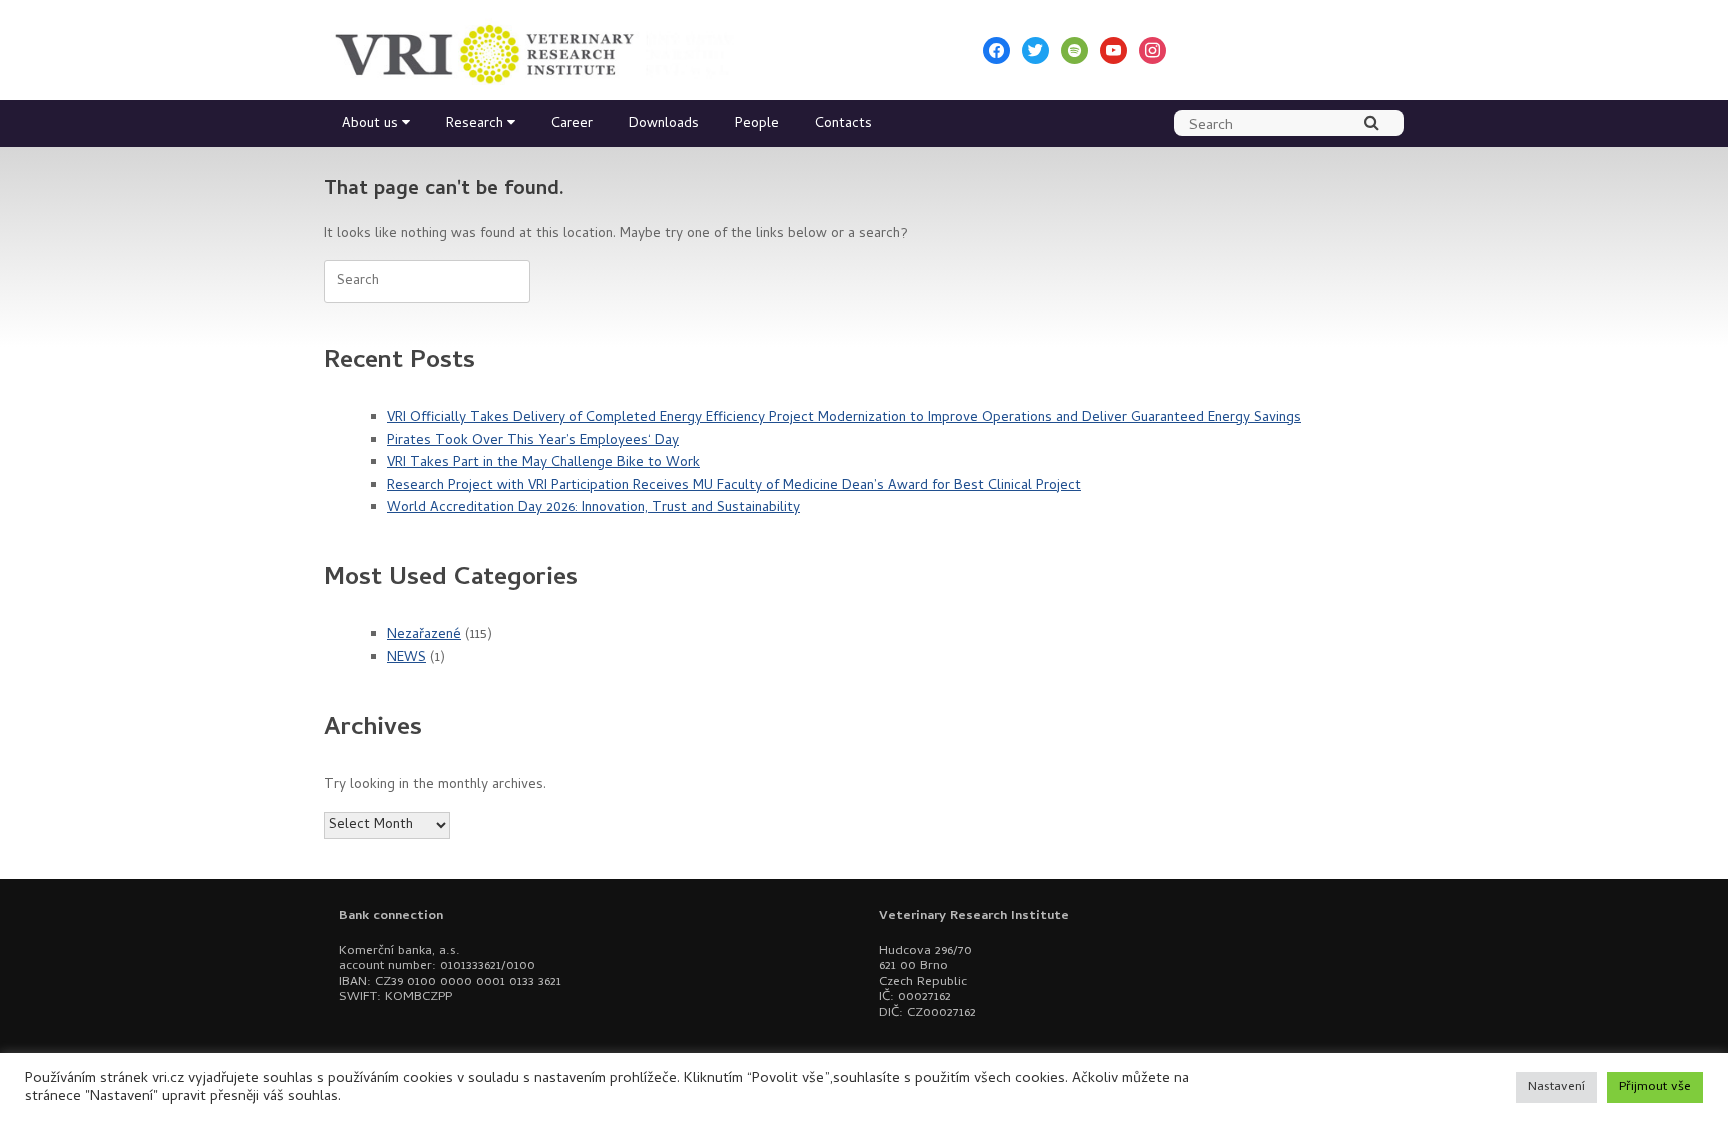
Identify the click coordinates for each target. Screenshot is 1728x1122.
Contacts (843, 124)
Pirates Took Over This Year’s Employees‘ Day (533, 441)
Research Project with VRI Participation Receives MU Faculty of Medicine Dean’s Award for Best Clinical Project (734, 486)
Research (474, 124)
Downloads (664, 124)
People (757, 124)
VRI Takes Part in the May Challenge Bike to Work (543, 463)
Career (572, 124)
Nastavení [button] (1556, 1087)
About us (370, 124)
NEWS (406, 658)
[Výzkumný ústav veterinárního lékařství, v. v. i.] (534, 50)
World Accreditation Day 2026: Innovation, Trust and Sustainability (593, 508)
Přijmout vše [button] (1655, 1087)
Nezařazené (424, 635)
